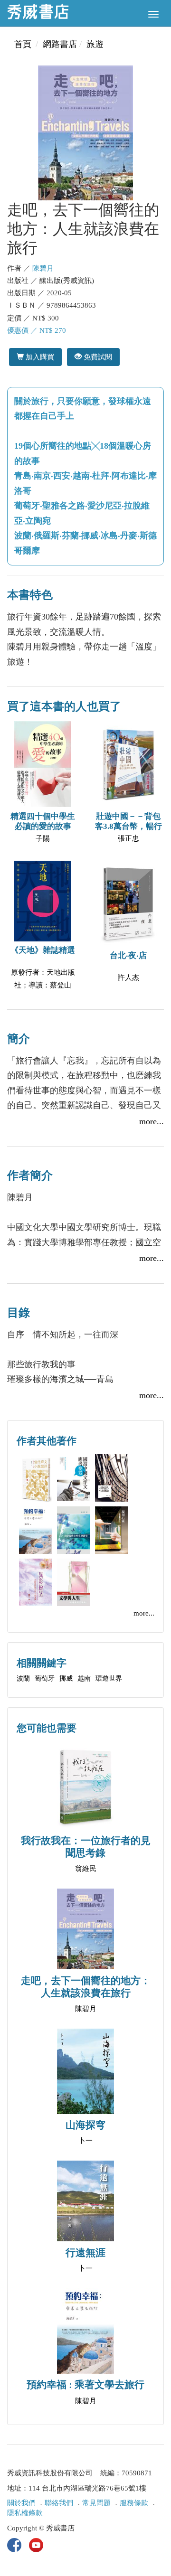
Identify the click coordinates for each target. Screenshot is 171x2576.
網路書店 (60, 44)
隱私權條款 (25, 2513)
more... (152, 1121)
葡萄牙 (45, 1678)
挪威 (66, 1678)
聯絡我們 (59, 2503)
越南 (84, 1678)
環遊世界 (109, 1678)
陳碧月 (43, 268)
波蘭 (23, 1678)
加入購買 (39, 357)
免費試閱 (97, 357)
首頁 (23, 44)
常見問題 (96, 2503)
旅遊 (95, 44)
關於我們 (21, 2503)
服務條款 (134, 2503)
